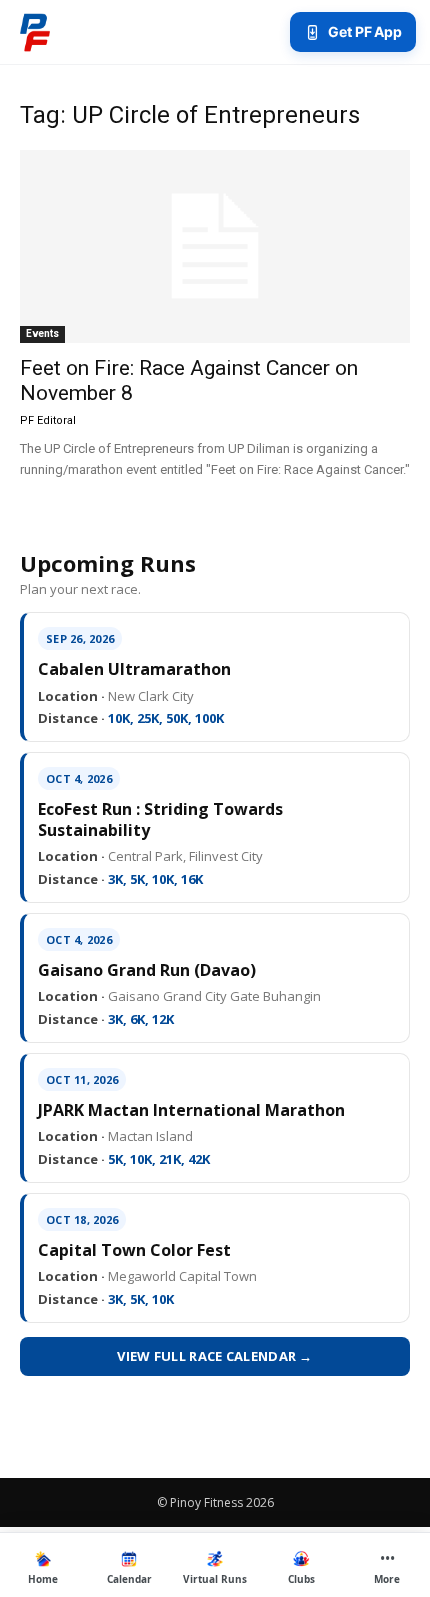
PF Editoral (48, 420)
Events (42, 333)
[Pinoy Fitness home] (35, 32)
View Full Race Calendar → (215, 1356)
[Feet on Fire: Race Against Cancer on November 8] (215, 246)
